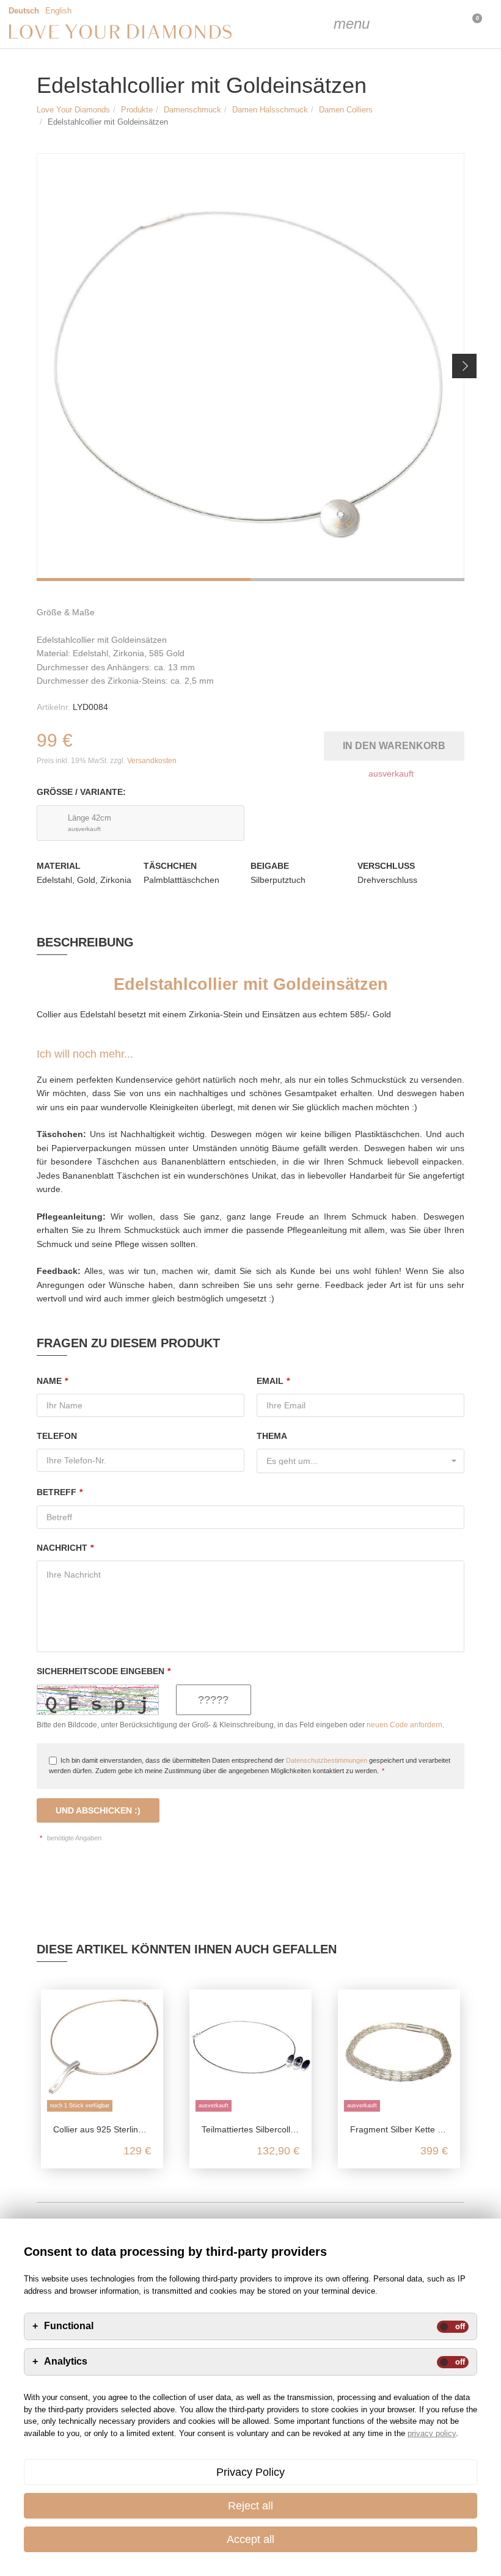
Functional (69, 2326)
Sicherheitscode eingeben (104, 1671)
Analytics (66, 2362)
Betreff (60, 1492)
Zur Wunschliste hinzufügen (317, 743)
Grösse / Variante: (81, 792)
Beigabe (270, 866)
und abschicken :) (98, 1810)
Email (273, 1381)
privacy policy (432, 2433)
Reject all (250, 2506)
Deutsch (24, 11)
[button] (464, 366)
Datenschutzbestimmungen (327, 1760)
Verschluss (386, 866)
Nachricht (65, 1548)
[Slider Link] (250, 367)
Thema (272, 1436)
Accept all (250, 2539)
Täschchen (170, 866)
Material (59, 866)
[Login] (409, 24)
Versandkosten (152, 761)
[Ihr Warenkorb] (440, 24)
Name (52, 1381)
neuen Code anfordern (404, 1725)
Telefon (57, 1436)
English (58, 11)
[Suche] (379, 24)
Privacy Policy (250, 2472)
